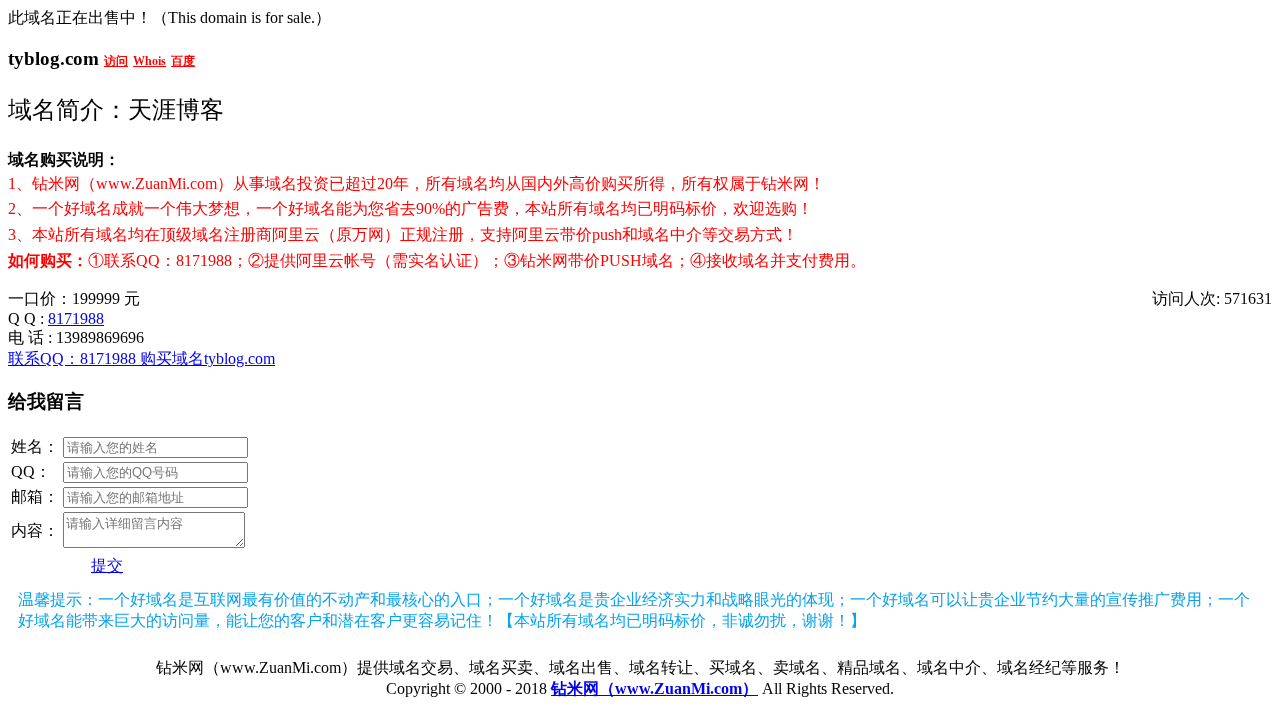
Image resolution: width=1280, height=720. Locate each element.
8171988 (76, 318)
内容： (35, 530)
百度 (183, 61)
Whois (149, 61)
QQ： (31, 471)
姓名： (35, 446)
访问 (116, 61)
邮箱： (35, 496)
